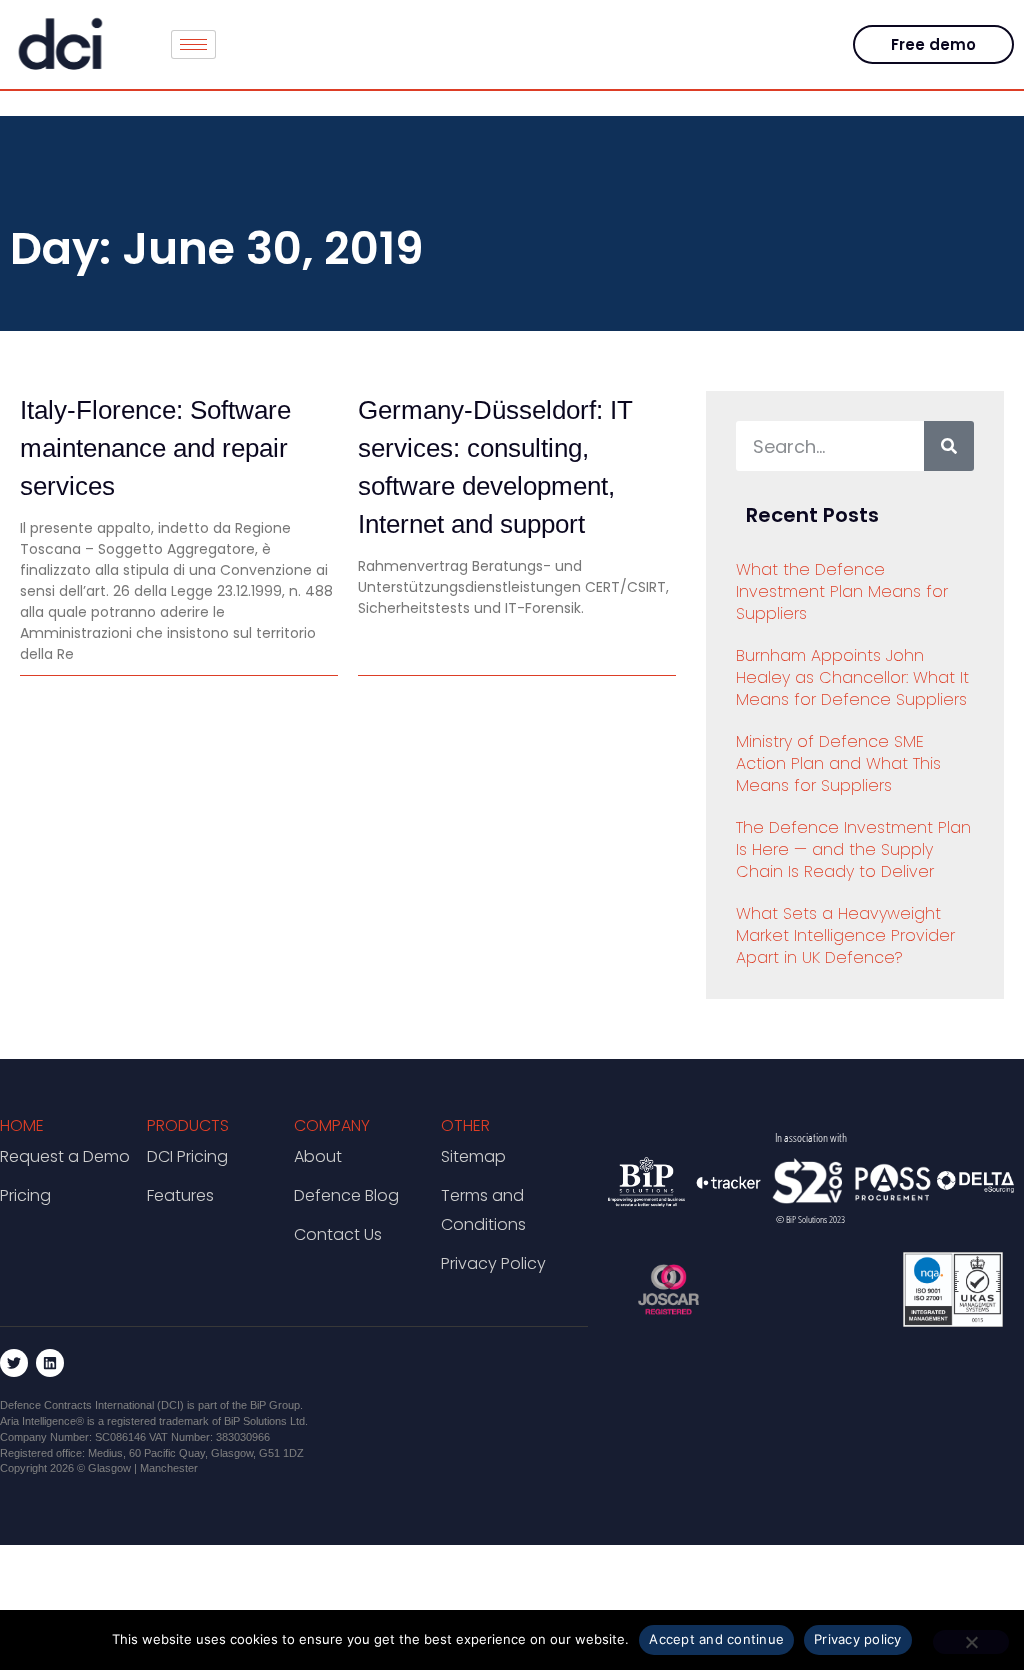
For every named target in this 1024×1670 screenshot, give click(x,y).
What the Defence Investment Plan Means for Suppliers (842, 591)
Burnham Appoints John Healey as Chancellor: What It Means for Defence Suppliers (852, 677)
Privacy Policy (493, 1263)
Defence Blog (346, 1195)
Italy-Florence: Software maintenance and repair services (155, 448)
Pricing (25, 1195)
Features (180, 1195)
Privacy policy (858, 1639)
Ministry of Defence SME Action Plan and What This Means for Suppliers (838, 763)
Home (22, 1125)
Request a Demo (65, 1156)
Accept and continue (716, 1639)
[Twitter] (14, 1363)
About (318, 1156)
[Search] (949, 446)
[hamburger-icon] (193, 44)
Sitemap (473, 1156)
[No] (971, 1642)
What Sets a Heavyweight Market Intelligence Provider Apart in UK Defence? (845, 935)
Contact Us (338, 1234)
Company (332, 1125)
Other (465, 1125)
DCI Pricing (187, 1156)
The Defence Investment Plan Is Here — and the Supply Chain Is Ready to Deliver (853, 849)
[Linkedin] (50, 1363)
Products (188, 1125)
